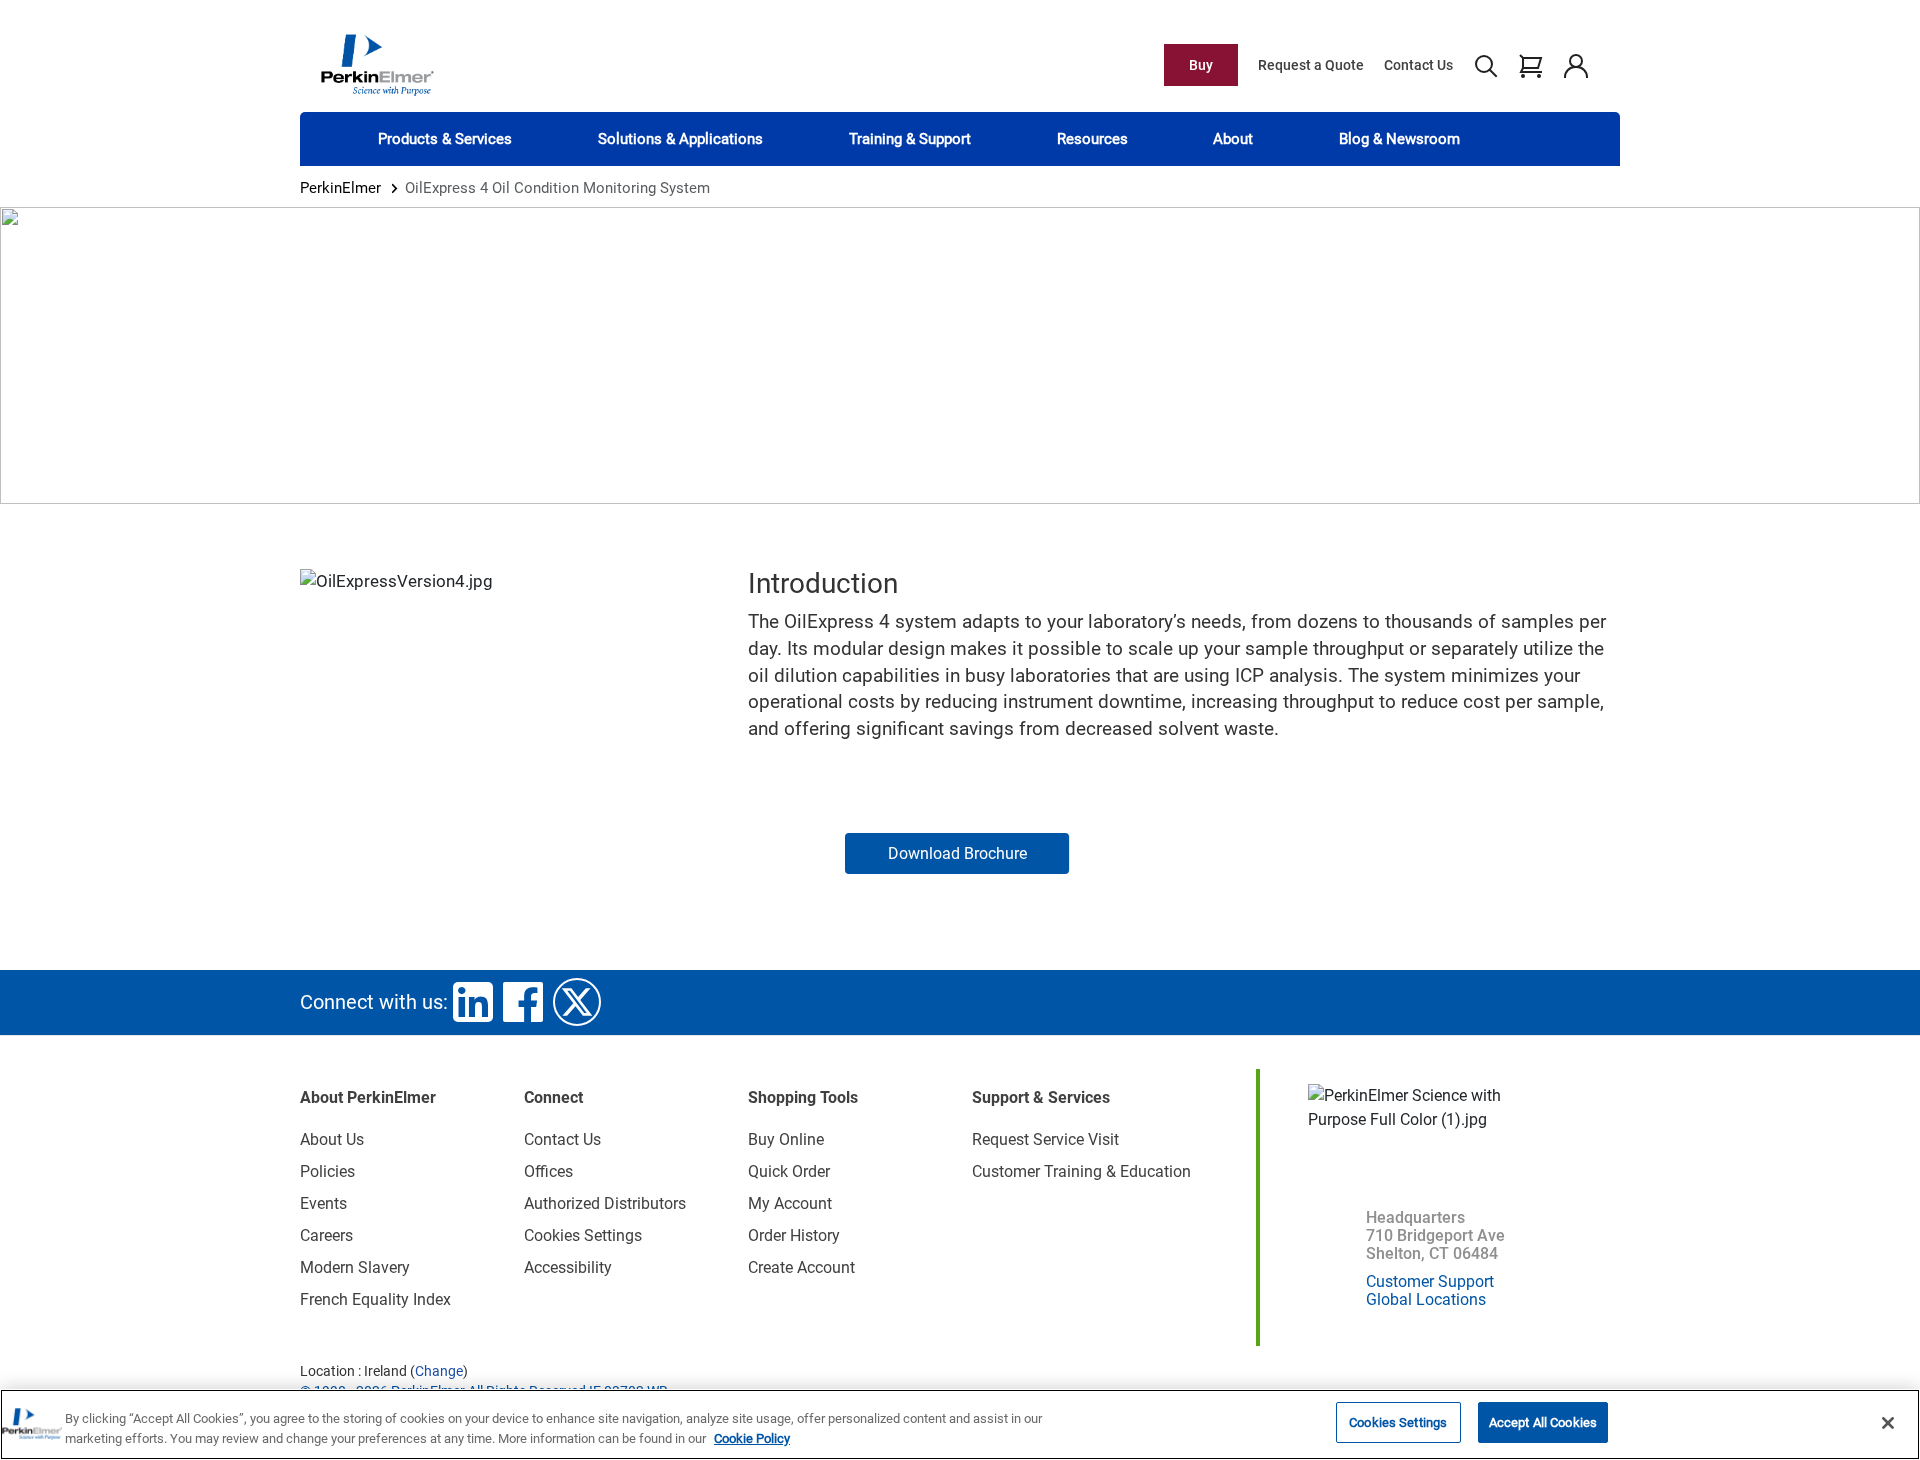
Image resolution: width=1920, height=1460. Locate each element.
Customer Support (1430, 1281)
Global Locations (1426, 1299)
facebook (523, 1002)
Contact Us (1418, 65)
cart (1530, 65)
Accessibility (568, 1267)
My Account (790, 1203)
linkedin (473, 1002)
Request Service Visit (1045, 1139)
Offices (548, 1171)
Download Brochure (957, 853)
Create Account (801, 1267)
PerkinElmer (340, 188)
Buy (1201, 65)
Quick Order (789, 1171)
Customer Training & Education (1081, 1171)
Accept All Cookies (1543, 1422)
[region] (960, 1424)
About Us (332, 1139)
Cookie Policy (752, 1438)
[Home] (377, 64)
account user (1575, 65)
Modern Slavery (355, 1267)
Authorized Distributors (605, 1203)
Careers (326, 1235)
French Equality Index (375, 1299)
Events (323, 1203)
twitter (577, 1002)
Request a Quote (1311, 65)
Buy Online (786, 1139)
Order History (794, 1235)
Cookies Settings (1398, 1422)
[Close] (1888, 1423)
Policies (327, 1171)
